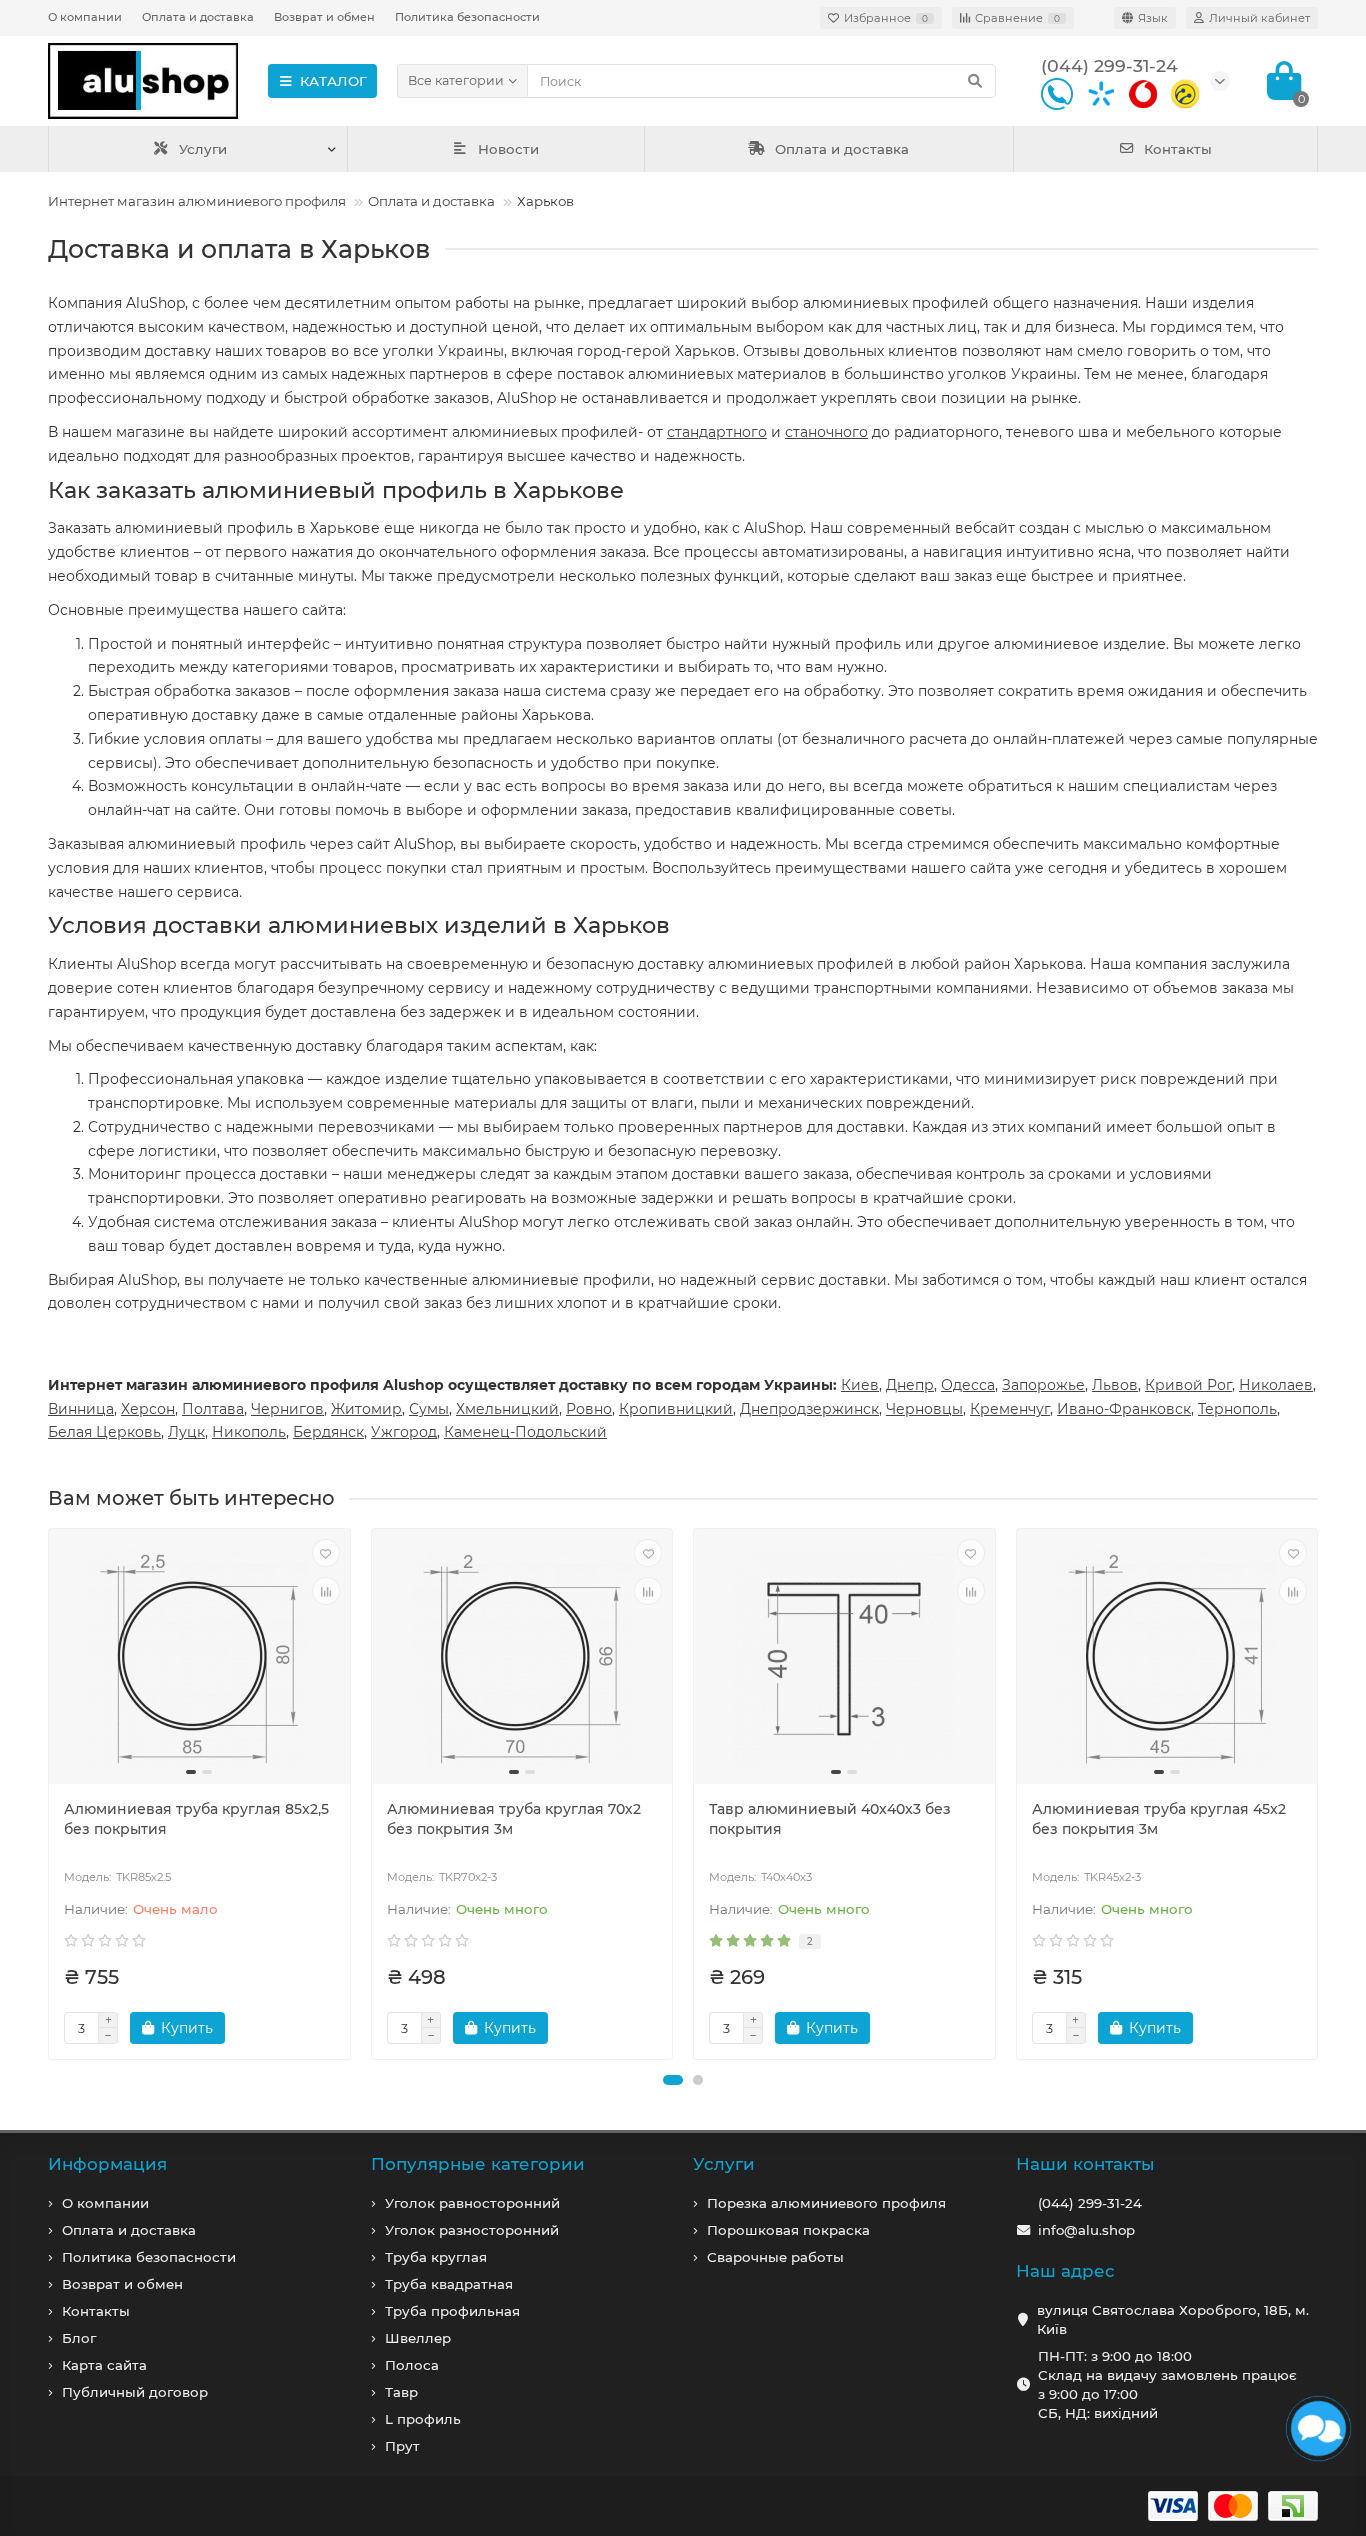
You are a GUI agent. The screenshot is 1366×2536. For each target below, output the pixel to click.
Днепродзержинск (809, 1409)
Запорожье (1043, 1385)
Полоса (412, 2365)
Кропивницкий (676, 1409)
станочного (826, 432)
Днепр (910, 1385)
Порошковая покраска (788, 2230)
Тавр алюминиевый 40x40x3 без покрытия (830, 1819)
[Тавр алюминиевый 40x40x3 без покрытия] (844, 1659)
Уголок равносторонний (472, 2203)
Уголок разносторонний (472, 2230)
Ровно (589, 1409)
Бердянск (328, 1432)
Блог (79, 2338)
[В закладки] (326, 1553)
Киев (860, 1385)
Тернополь (1237, 1409)
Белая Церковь (104, 1432)
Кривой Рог (1188, 1385)
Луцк (186, 1432)
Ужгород (404, 1432)
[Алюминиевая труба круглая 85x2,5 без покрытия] (199, 1659)
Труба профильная (452, 2311)
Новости (508, 149)
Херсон (148, 1409)
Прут (402, 2446)
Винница (81, 1409)
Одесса (968, 1385)
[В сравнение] (326, 1591)
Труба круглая (436, 2257)
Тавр (401, 2392)
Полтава (213, 1409)
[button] (673, 2080)
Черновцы (924, 1409)
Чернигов (287, 1409)
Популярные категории (478, 2164)
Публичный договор (135, 2392)
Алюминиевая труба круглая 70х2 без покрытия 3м (514, 1819)
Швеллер (418, 2338)
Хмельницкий (507, 1409)
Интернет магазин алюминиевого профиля (197, 201)
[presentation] (50, 1794)
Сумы (429, 1409)
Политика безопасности (467, 17)
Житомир (366, 1409)
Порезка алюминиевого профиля (826, 2203)
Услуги (203, 149)
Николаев (1276, 1385)
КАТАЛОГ (333, 81)
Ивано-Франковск (1124, 1409)
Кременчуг (1010, 1409)
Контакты (1178, 149)
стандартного (717, 432)
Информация (107, 2164)
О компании (85, 17)
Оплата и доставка (198, 17)
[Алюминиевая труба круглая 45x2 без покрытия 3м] (1167, 1659)
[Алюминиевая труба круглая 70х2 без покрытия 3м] (522, 1659)
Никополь (249, 1432)
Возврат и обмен (324, 17)
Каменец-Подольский (525, 1432)
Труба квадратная (449, 2284)
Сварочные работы (775, 2257)
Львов (1115, 1385)
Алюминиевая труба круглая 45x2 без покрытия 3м (1159, 1819)
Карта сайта (104, 2365)
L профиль (423, 2419)
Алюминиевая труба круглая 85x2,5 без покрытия (196, 1819)
